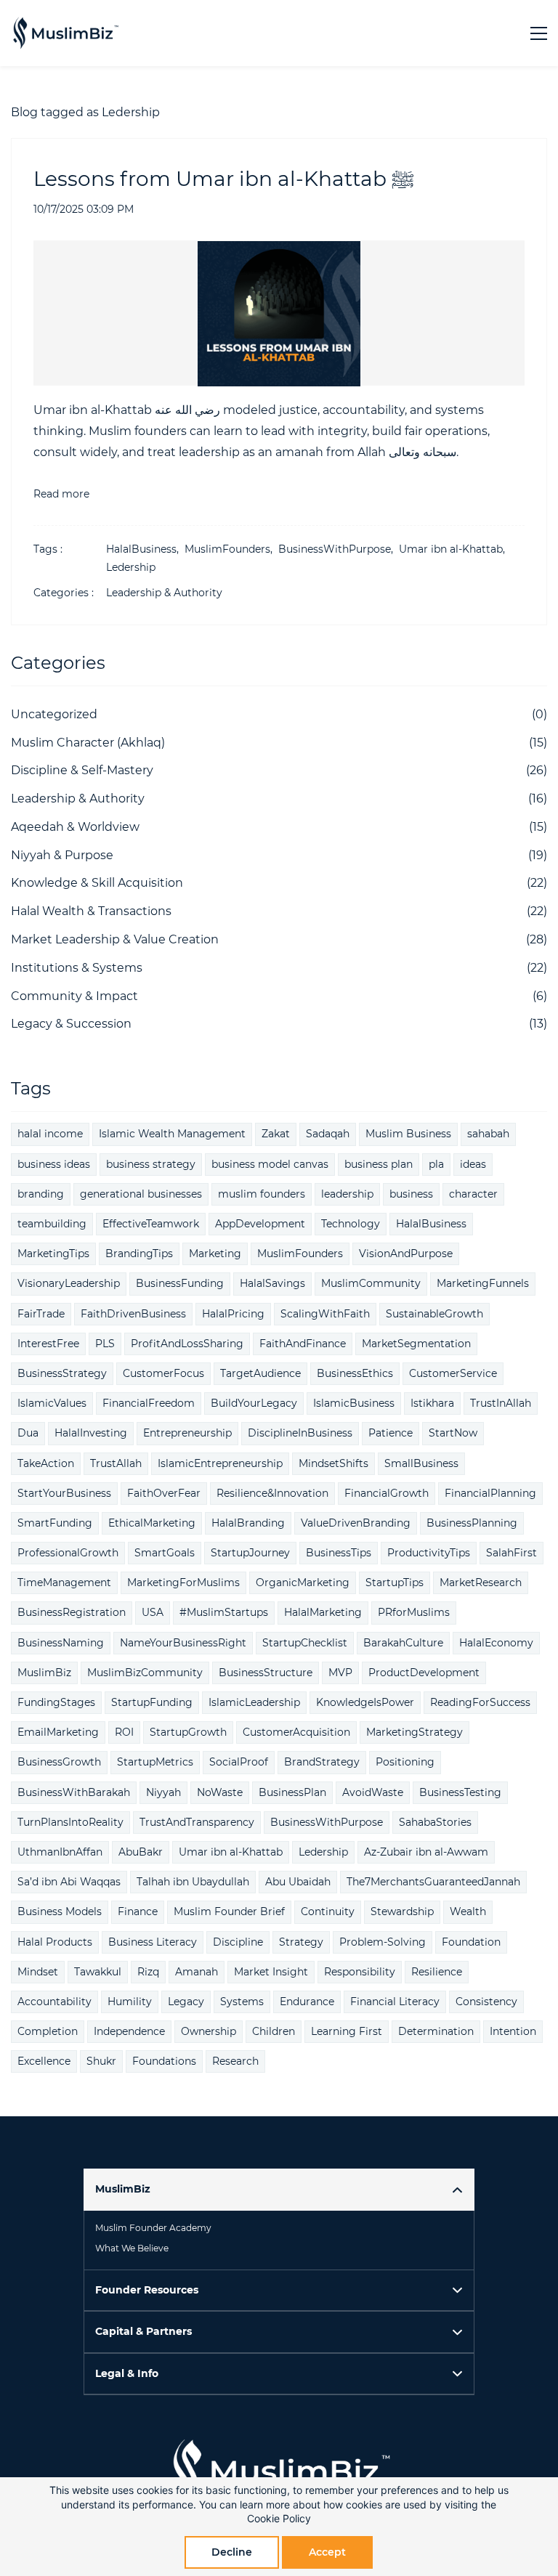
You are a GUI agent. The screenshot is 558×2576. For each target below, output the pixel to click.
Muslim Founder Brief (229, 1911)
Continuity (328, 1911)
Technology (351, 1224)
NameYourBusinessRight (183, 1643)
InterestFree (48, 1344)
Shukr (101, 2061)
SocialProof (239, 1762)
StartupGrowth (188, 1732)
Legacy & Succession (71, 1024)
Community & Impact (74, 996)
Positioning (405, 1762)
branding (41, 1194)
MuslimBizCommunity (145, 1673)
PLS (105, 1344)
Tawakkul (98, 1972)
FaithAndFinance (303, 1344)
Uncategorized (54, 714)
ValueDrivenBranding (356, 1523)
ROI (124, 1732)
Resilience (437, 1972)
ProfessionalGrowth (68, 1553)
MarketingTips (53, 1254)
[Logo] (65, 33)
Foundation (471, 1942)
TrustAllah (116, 1463)
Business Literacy (153, 1942)
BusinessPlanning (472, 1523)
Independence (129, 2031)
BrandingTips (139, 1254)
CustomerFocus (163, 1373)
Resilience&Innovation (272, 1493)
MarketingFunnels (483, 1283)
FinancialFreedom (149, 1403)
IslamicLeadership (254, 1702)
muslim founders (262, 1194)
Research (235, 2061)
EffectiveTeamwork (151, 1224)
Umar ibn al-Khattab (231, 1852)
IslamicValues (52, 1403)
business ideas (54, 1164)
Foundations (164, 2061)
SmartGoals (165, 1553)
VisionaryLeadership (69, 1283)
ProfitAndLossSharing (187, 1344)
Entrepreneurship (187, 1433)
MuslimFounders (300, 1254)
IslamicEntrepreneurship (220, 1463)
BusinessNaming (61, 1643)
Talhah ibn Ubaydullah (193, 1882)
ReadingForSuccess (480, 1702)
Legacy (186, 2002)
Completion (48, 2031)
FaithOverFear (164, 1493)
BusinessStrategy (62, 1373)
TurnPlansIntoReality (70, 1822)
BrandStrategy (322, 1762)
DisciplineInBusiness (300, 1433)
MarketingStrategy (415, 1732)
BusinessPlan (292, 1792)
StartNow (453, 1433)
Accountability (54, 2002)
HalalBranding (248, 1523)
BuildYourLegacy (254, 1403)
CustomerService (453, 1373)
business (411, 1194)
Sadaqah (328, 1134)
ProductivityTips (429, 1553)
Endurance (307, 2002)
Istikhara (432, 1403)
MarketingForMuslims (183, 1582)
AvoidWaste (373, 1792)
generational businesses (141, 1194)
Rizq (148, 1972)
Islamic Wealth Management (172, 1134)
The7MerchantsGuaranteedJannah (433, 1882)
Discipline (238, 1942)
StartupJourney (250, 1553)
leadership (347, 1194)
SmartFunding (55, 1523)
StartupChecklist (305, 1643)
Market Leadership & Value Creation (115, 939)
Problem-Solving (383, 1942)
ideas (473, 1164)
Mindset (38, 1972)
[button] (279, 2189)
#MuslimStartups (224, 1612)
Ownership (209, 2031)
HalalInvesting (91, 1433)
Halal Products (55, 1942)
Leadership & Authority (164, 593)
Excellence (44, 2061)
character (473, 1194)
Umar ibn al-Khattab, (455, 549)
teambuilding (52, 1224)
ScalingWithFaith (325, 1314)
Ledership (131, 567)
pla (436, 1164)
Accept (327, 2552)
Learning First (347, 2031)
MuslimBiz (44, 1673)
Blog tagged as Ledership (85, 112)
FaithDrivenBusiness (133, 1314)
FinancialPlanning (490, 1493)
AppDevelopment (260, 1224)
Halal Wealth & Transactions (91, 911)
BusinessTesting (460, 1792)
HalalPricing (233, 1314)
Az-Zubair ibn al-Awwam (426, 1852)
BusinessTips (339, 1553)
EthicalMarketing (152, 1523)
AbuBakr (141, 1852)
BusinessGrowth (59, 1762)
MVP (340, 1673)
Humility (130, 2002)
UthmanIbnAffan (60, 1852)
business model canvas (270, 1164)
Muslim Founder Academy (153, 2228)
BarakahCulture (403, 1643)
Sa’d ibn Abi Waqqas (69, 1882)
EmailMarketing (58, 1732)
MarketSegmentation (416, 1344)
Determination (436, 2031)
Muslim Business (408, 1134)
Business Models (60, 1911)
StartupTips (395, 1582)
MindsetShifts (333, 1463)
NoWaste (220, 1792)
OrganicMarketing (303, 1582)
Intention (513, 2031)
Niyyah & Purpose (62, 855)
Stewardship (402, 1911)
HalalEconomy (496, 1643)
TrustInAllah (501, 1403)
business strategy (151, 1164)
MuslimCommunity (371, 1283)
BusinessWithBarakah (74, 1792)
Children (274, 2031)
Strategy (301, 1942)
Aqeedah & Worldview (75, 827)
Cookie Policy (279, 2518)
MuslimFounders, (231, 549)
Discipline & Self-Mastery (82, 770)
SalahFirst (511, 1553)
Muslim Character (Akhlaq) (88, 743)
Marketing (215, 1254)
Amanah (197, 1972)
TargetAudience (260, 1373)
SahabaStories (435, 1822)
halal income (50, 1134)
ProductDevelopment (424, 1673)
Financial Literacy (395, 2002)
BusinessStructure (266, 1673)
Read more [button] (61, 494)
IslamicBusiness (354, 1403)
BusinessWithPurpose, (339, 549)
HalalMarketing (323, 1612)
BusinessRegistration (72, 1612)
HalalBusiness (431, 1224)
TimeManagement (64, 1582)
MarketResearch (481, 1582)
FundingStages (56, 1702)
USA (153, 1612)
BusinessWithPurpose (327, 1822)
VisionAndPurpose (406, 1254)
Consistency (486, 2002)
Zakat (276, 1134)
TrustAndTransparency (197, 1822)
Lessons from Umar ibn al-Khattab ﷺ (226, 179)
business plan (379, 1164)
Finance (138, 1911)
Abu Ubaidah (298, 1882)
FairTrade (41, 1314)
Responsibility (360, 1972)
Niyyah (163, 1792)
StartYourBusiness (64, 1493)
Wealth (468, 1911)
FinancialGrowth (387, 1493)
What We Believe (132, 2248)
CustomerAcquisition (296, 1732)
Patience (391, 1433)
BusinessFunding (180, 1283)
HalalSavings (272, 1283)
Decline (232, 2552)
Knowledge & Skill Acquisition (97, 883)
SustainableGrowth (434, 1314)
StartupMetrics (155, 1762)
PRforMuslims (414, 1612)
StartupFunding (152, 1702)
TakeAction (46, 1463)
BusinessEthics (355, 1373)
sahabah (488, 1134)
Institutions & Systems (77, 968)
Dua (28, 1433)
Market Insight (271, 1972)
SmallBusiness (421, 1463)
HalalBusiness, (145, 549)
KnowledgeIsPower (365, 1702)
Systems (242, 2002)
